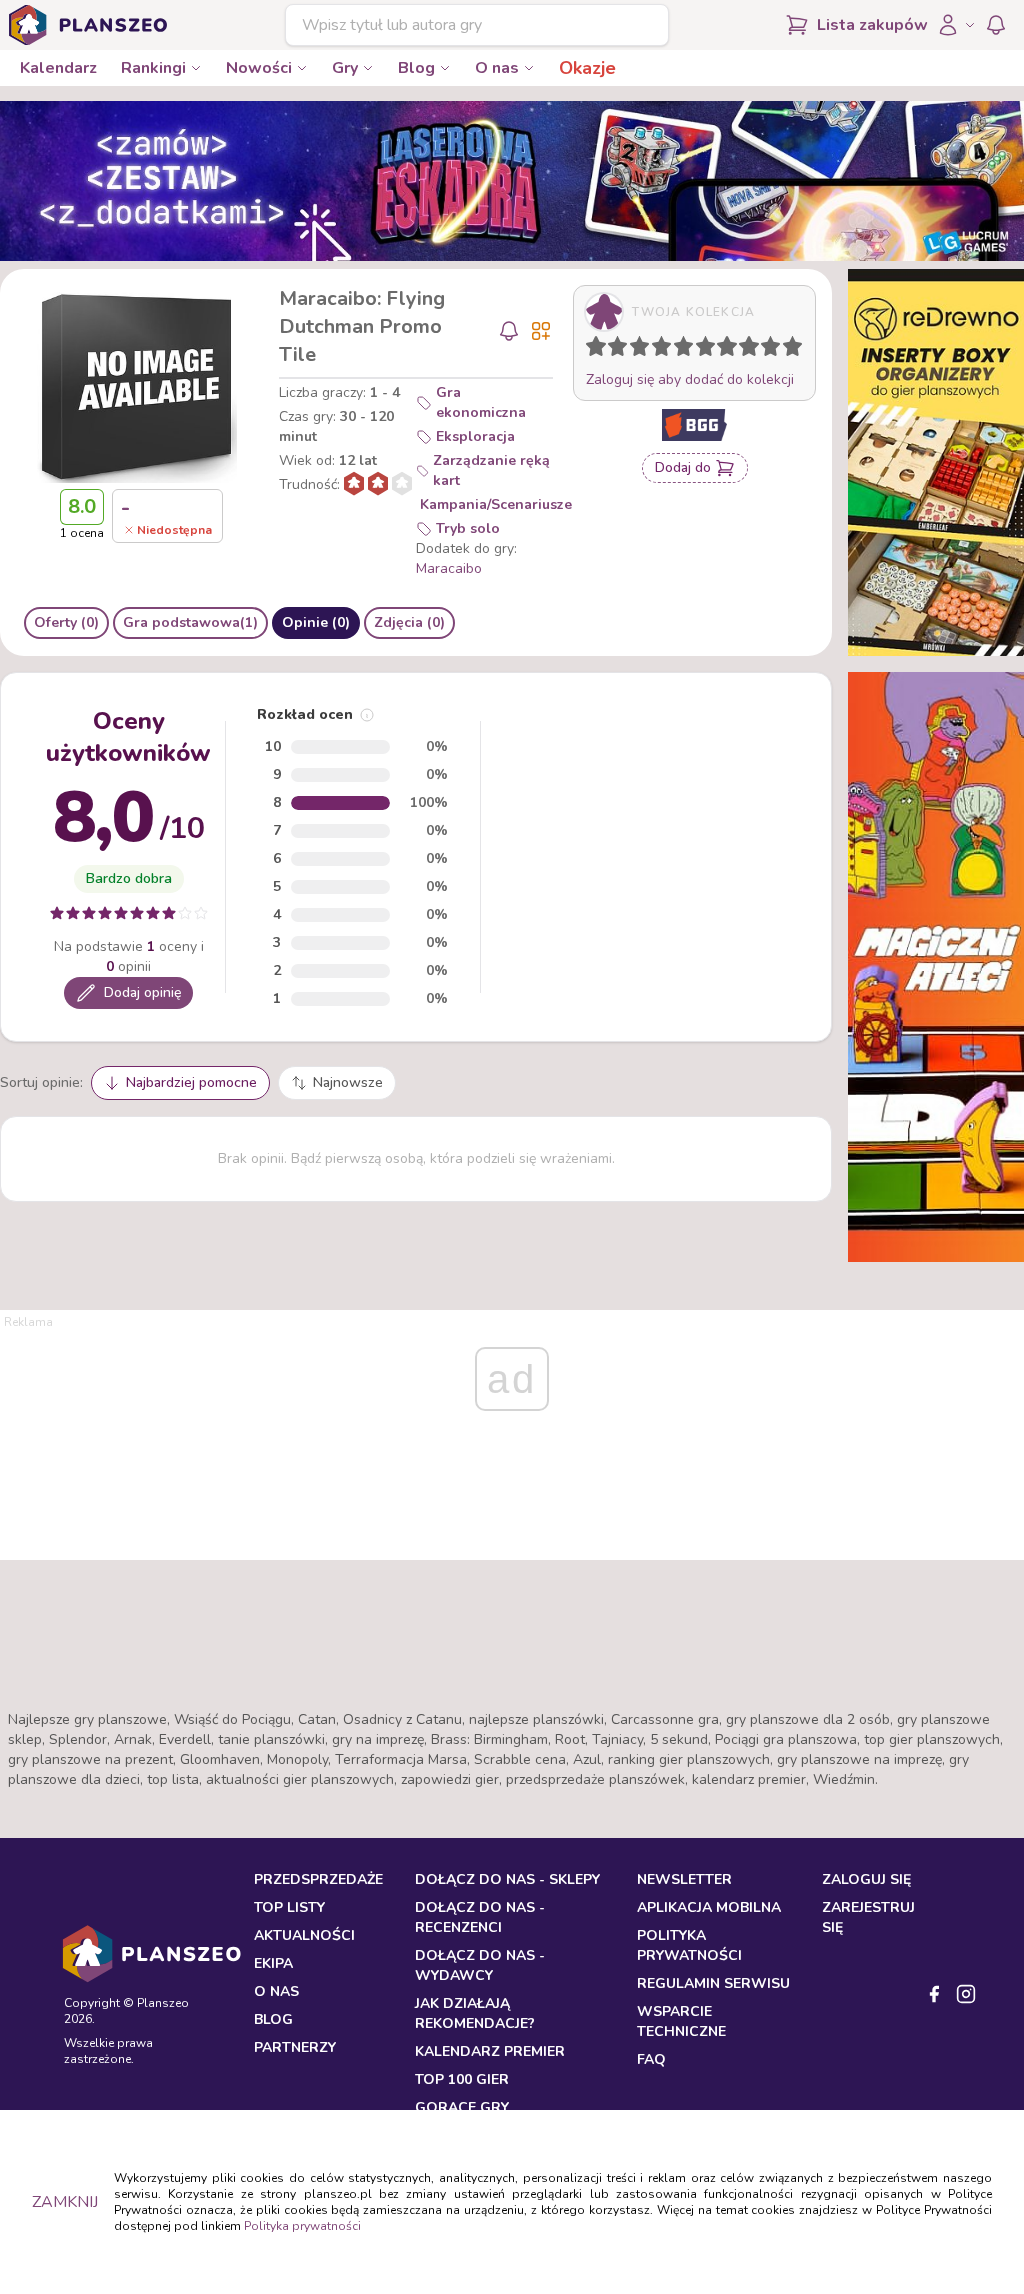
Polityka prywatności (302, 2226)
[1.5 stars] (613, 350)
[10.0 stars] (797, 350)
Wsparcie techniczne (681, 2021)
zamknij (65, 2202)
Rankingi (153, 68)
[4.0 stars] (666, 350)
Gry (345, 68)
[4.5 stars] (679, 350)
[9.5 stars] (788, 350)
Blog (416, 68)
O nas (497, 68)
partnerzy (295, 2047)
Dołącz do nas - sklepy (507, 1879)
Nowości (259, 68)
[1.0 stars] (601, 350)
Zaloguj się (866, 1879)
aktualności (304, 1935)
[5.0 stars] (688, 350)
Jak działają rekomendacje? (475, 2013)
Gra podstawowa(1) (190, 622)
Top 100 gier (462, 2079)
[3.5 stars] (657, 350)
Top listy (289, 1907)
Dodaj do (683, 467)
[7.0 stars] (732, 350)
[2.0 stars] (622, 350)
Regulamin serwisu (713, 1983)
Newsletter (684, 1879)
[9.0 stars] (775, 350)
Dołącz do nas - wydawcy (480, 1965)
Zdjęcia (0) (409, 622)
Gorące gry (462, 2107)
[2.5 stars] (635, 350)
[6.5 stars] (722, 350)
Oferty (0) (66, 622)
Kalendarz (58, 68)
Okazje (587, 68)
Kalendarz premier (490, 2051)
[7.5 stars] (744, 350)
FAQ (651, 2059)
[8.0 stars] (754, 350)
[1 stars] (591, 350)
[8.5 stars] (766, 350)
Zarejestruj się (868, 1917)
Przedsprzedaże (318, 1879)
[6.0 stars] (710, 350)
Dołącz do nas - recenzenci (480, 1917)
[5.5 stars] (701, 350)
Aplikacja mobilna (709, 1907)
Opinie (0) (316, 622)
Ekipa (273, 1963)
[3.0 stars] (644, 350)
